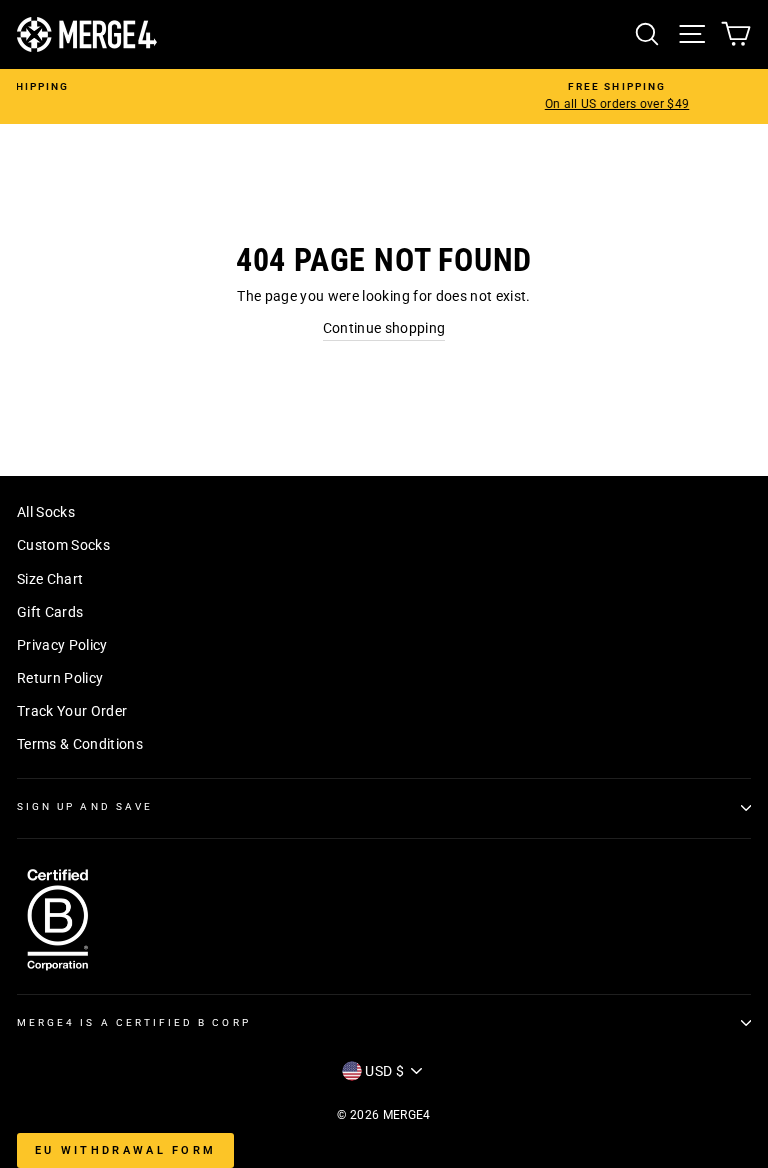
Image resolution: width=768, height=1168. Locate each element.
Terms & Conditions (80, 744)
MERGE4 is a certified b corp (134, 1022)
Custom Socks (63, 545)
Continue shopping (384, 328)
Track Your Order (72, 711)
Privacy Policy (62, 645)
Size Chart (50, 579)
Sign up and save (85, 806)
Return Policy (60, 678)
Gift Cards (50, 612)
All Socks (46, 512)
